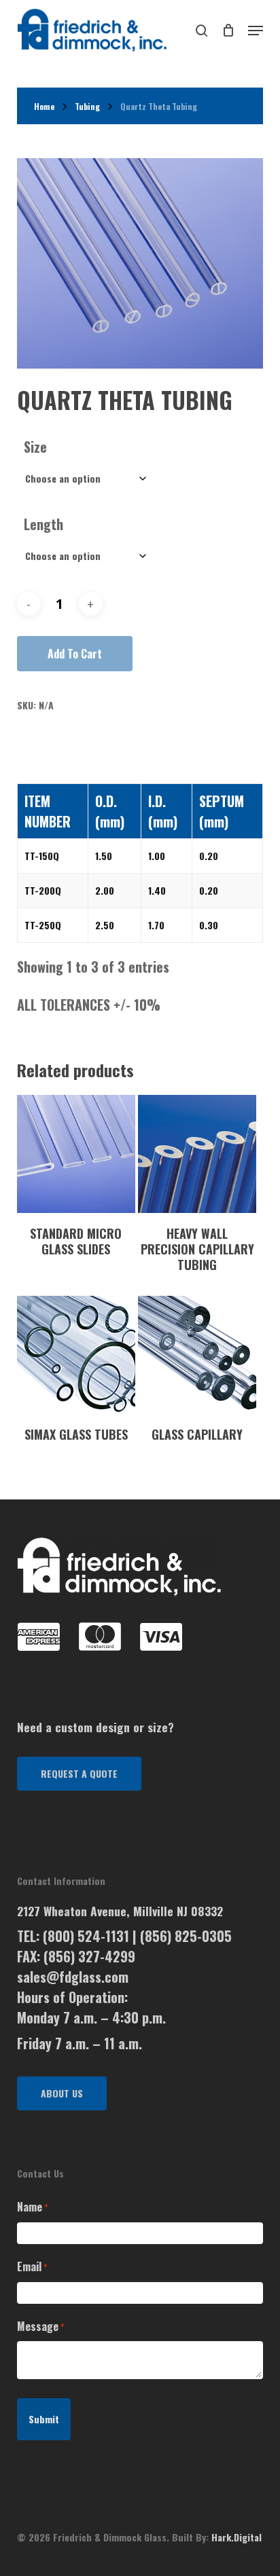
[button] (79, 1774)
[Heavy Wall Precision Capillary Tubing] (197, 1154)
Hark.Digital (237, 2537)
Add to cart (75, 654)
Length (43, 524)
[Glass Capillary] (197, 1355)
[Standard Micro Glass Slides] (76, 1154)
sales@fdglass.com (73, 1977)
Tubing (87, 106)
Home (44, 106)
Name (33, 2207)
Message (41, 2326)
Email (32, 2266)
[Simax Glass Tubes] (76, 1355)
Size (35, 447)
